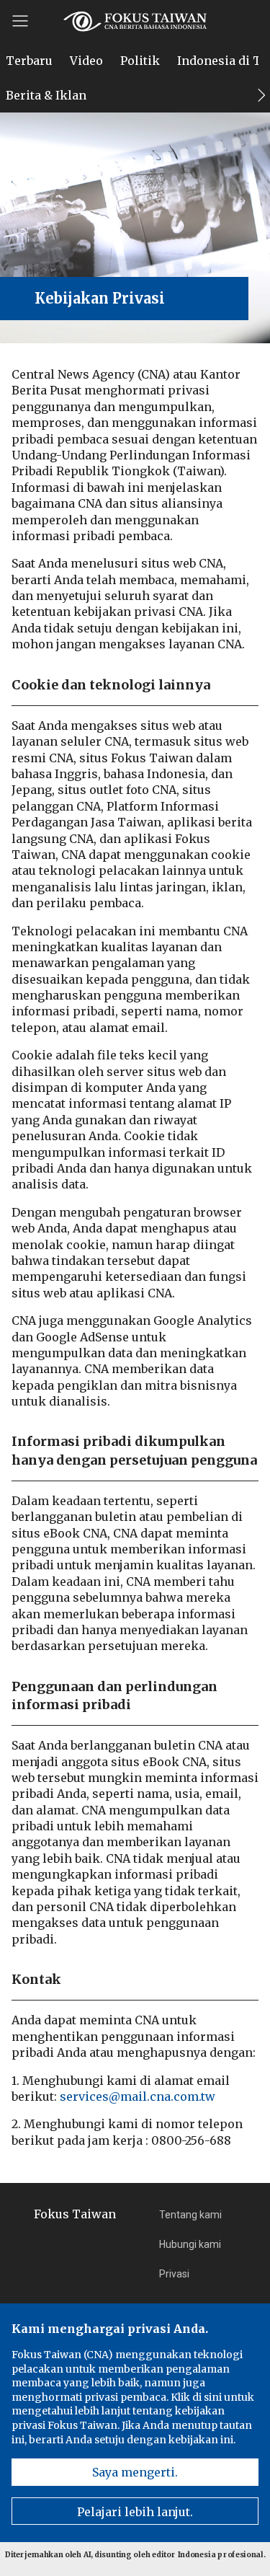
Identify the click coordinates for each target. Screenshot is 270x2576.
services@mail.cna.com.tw (138, 2096)
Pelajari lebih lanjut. (135, 2512)
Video (86, 61)
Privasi (174, 2274)
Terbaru (29, 61)
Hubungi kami (190, 2244)
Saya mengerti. (135, 2472)
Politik (140, 61)
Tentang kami (190, 2215)
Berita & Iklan (46, 95)
